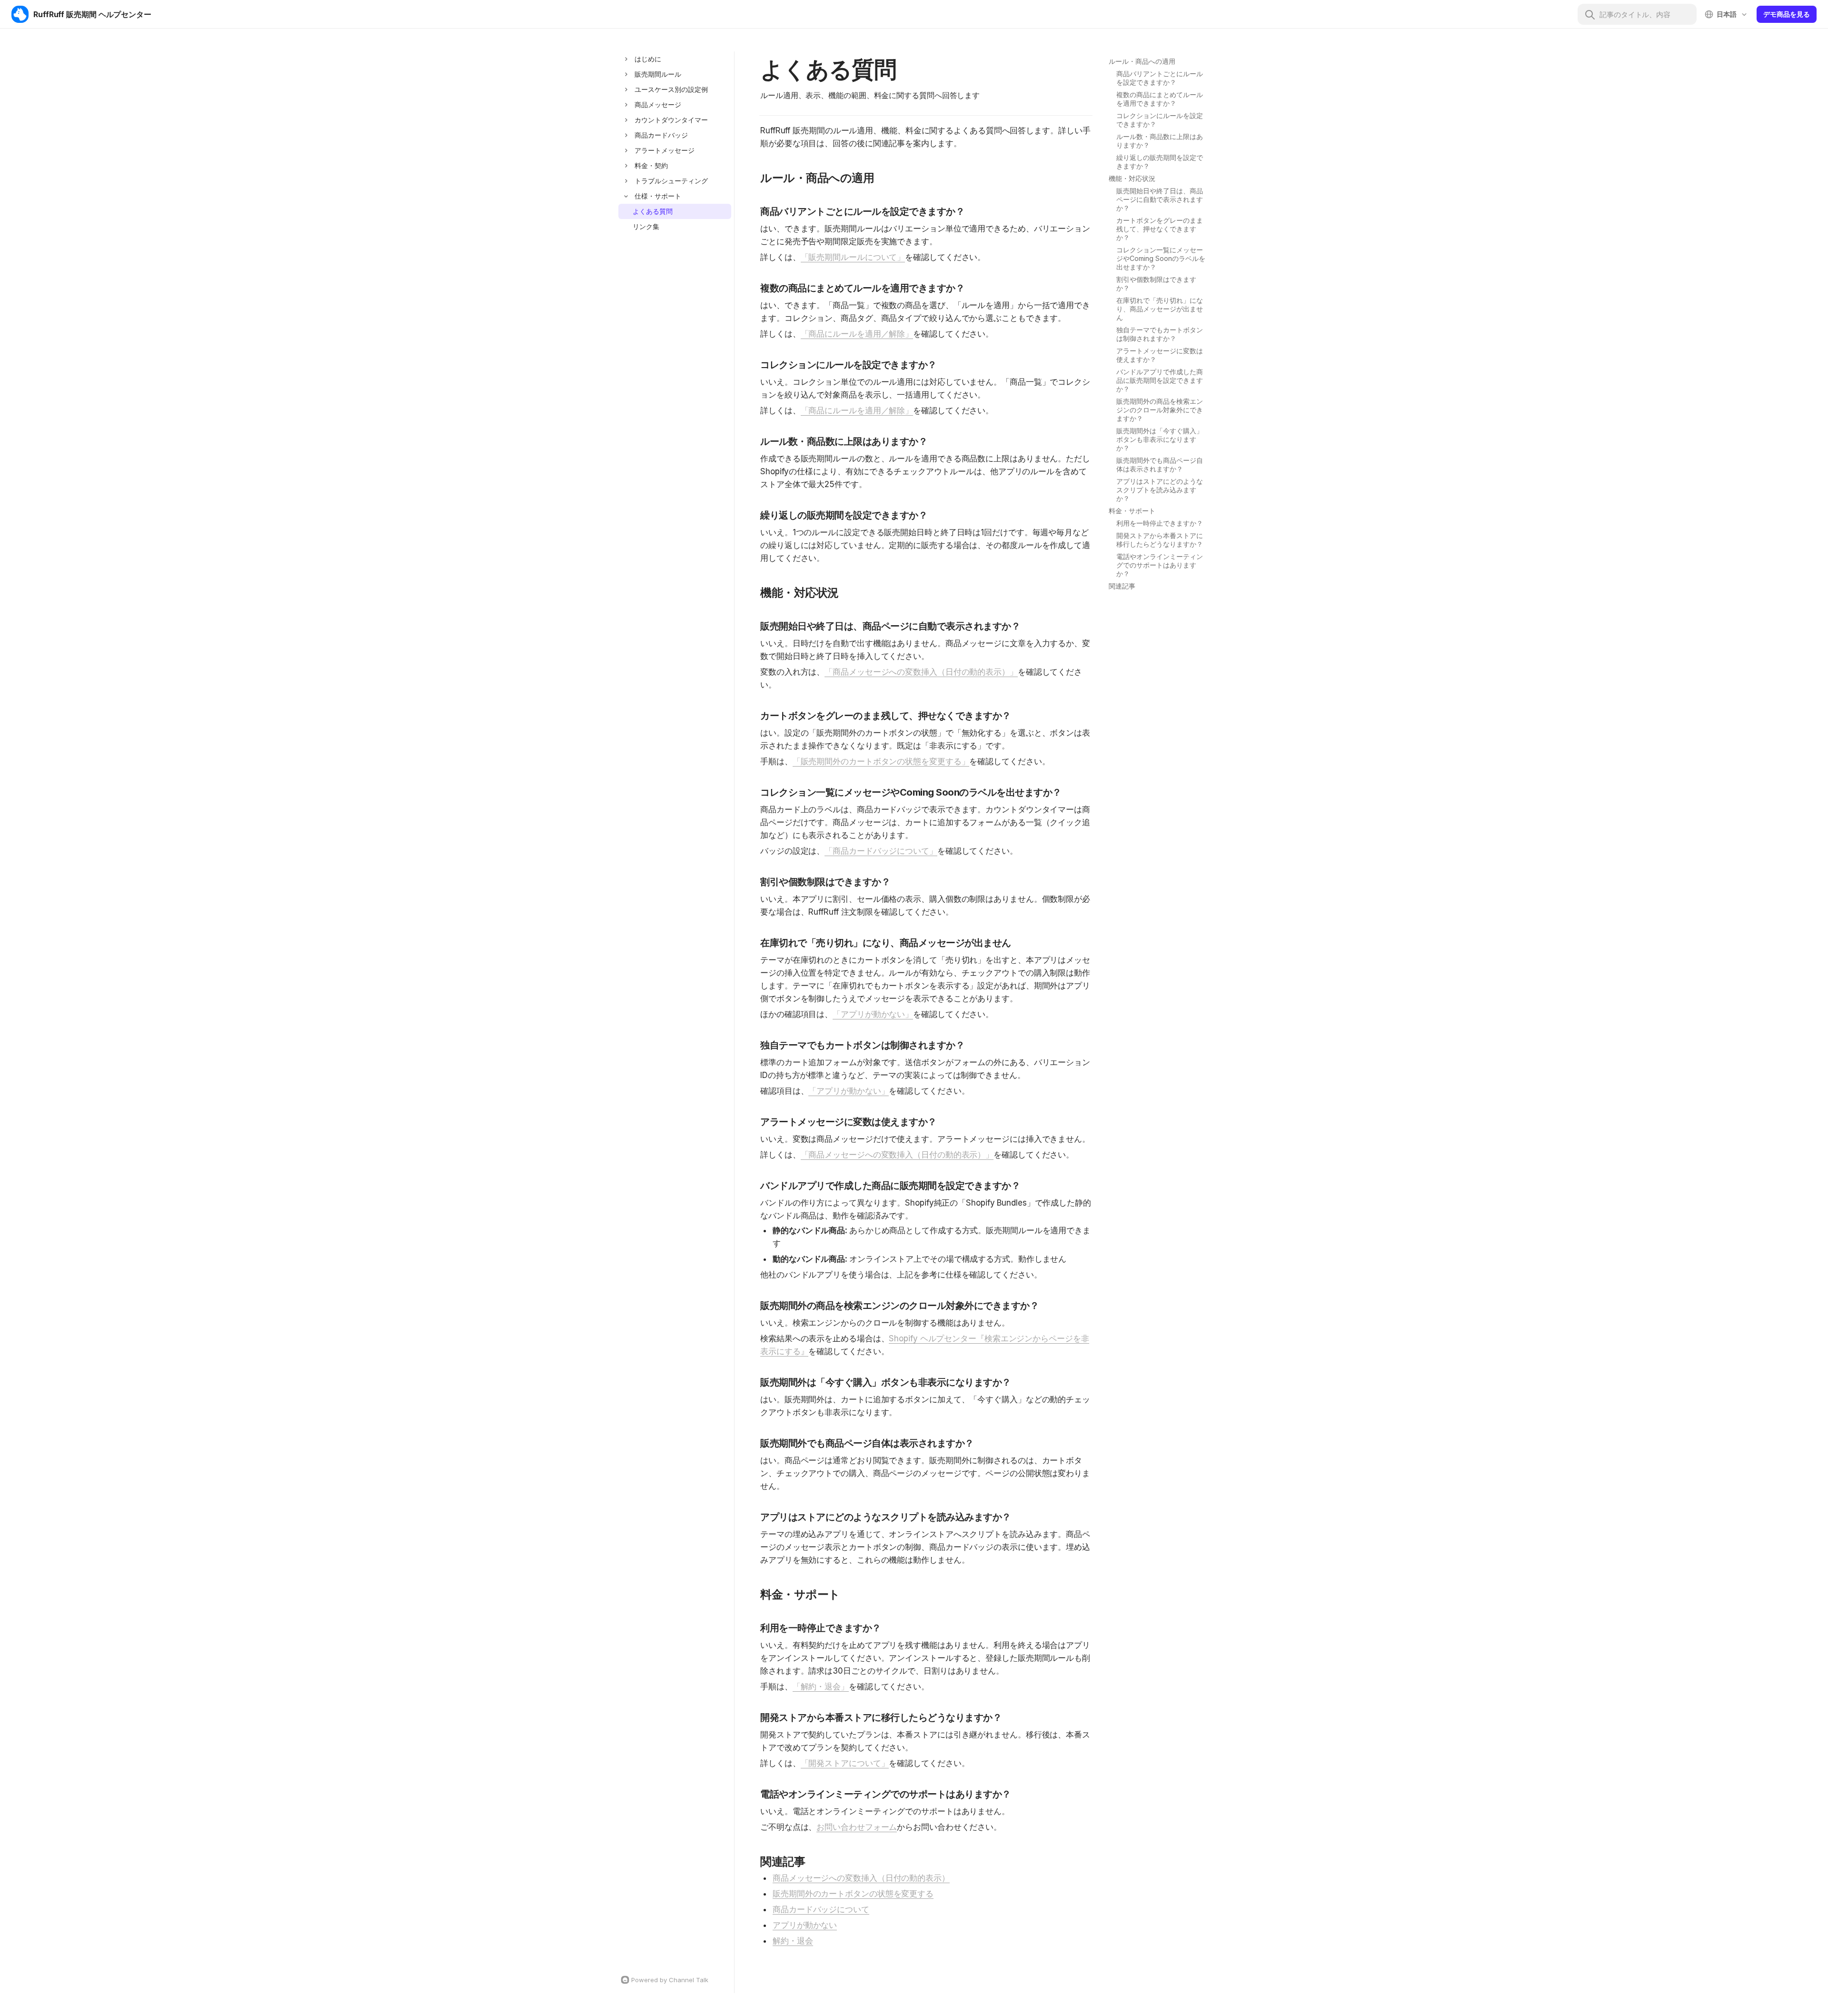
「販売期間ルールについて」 (853, 257)
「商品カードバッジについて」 (881, 851)
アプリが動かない (805, 1925)
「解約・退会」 (821, 1687)
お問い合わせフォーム (857, 1827)
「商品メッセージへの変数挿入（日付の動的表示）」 (921, 672)
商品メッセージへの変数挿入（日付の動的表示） (861, 1878)
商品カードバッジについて (821, 1909)
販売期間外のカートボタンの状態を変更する (853, 1894)
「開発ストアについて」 (845, 1763)
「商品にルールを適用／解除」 (857, 334)
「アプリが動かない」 (873, 1014)
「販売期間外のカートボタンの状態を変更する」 (881, 761)
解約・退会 (793, 1941)
